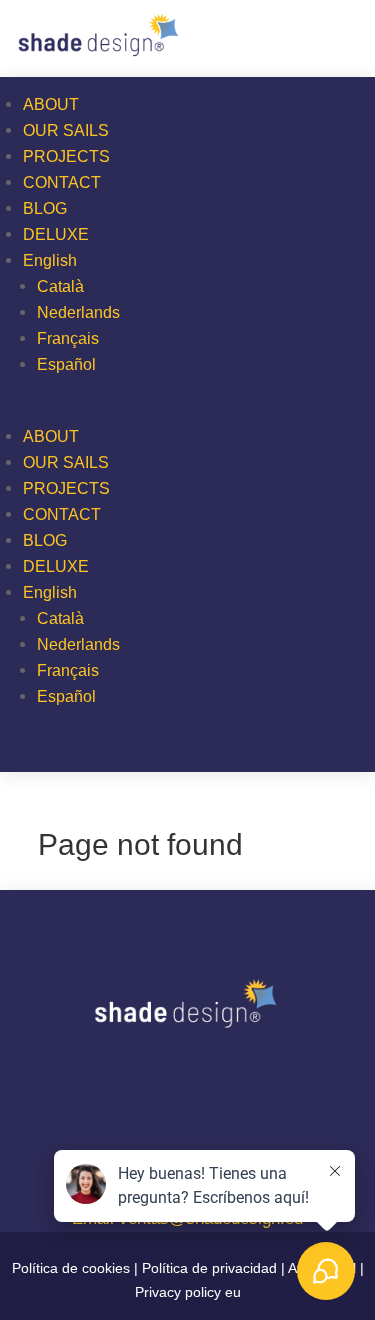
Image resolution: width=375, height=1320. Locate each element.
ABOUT (51, 104)
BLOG (45, 208)
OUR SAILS (66, 130)
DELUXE (56, 234)
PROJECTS (66, 156)
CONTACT (62, 182)
